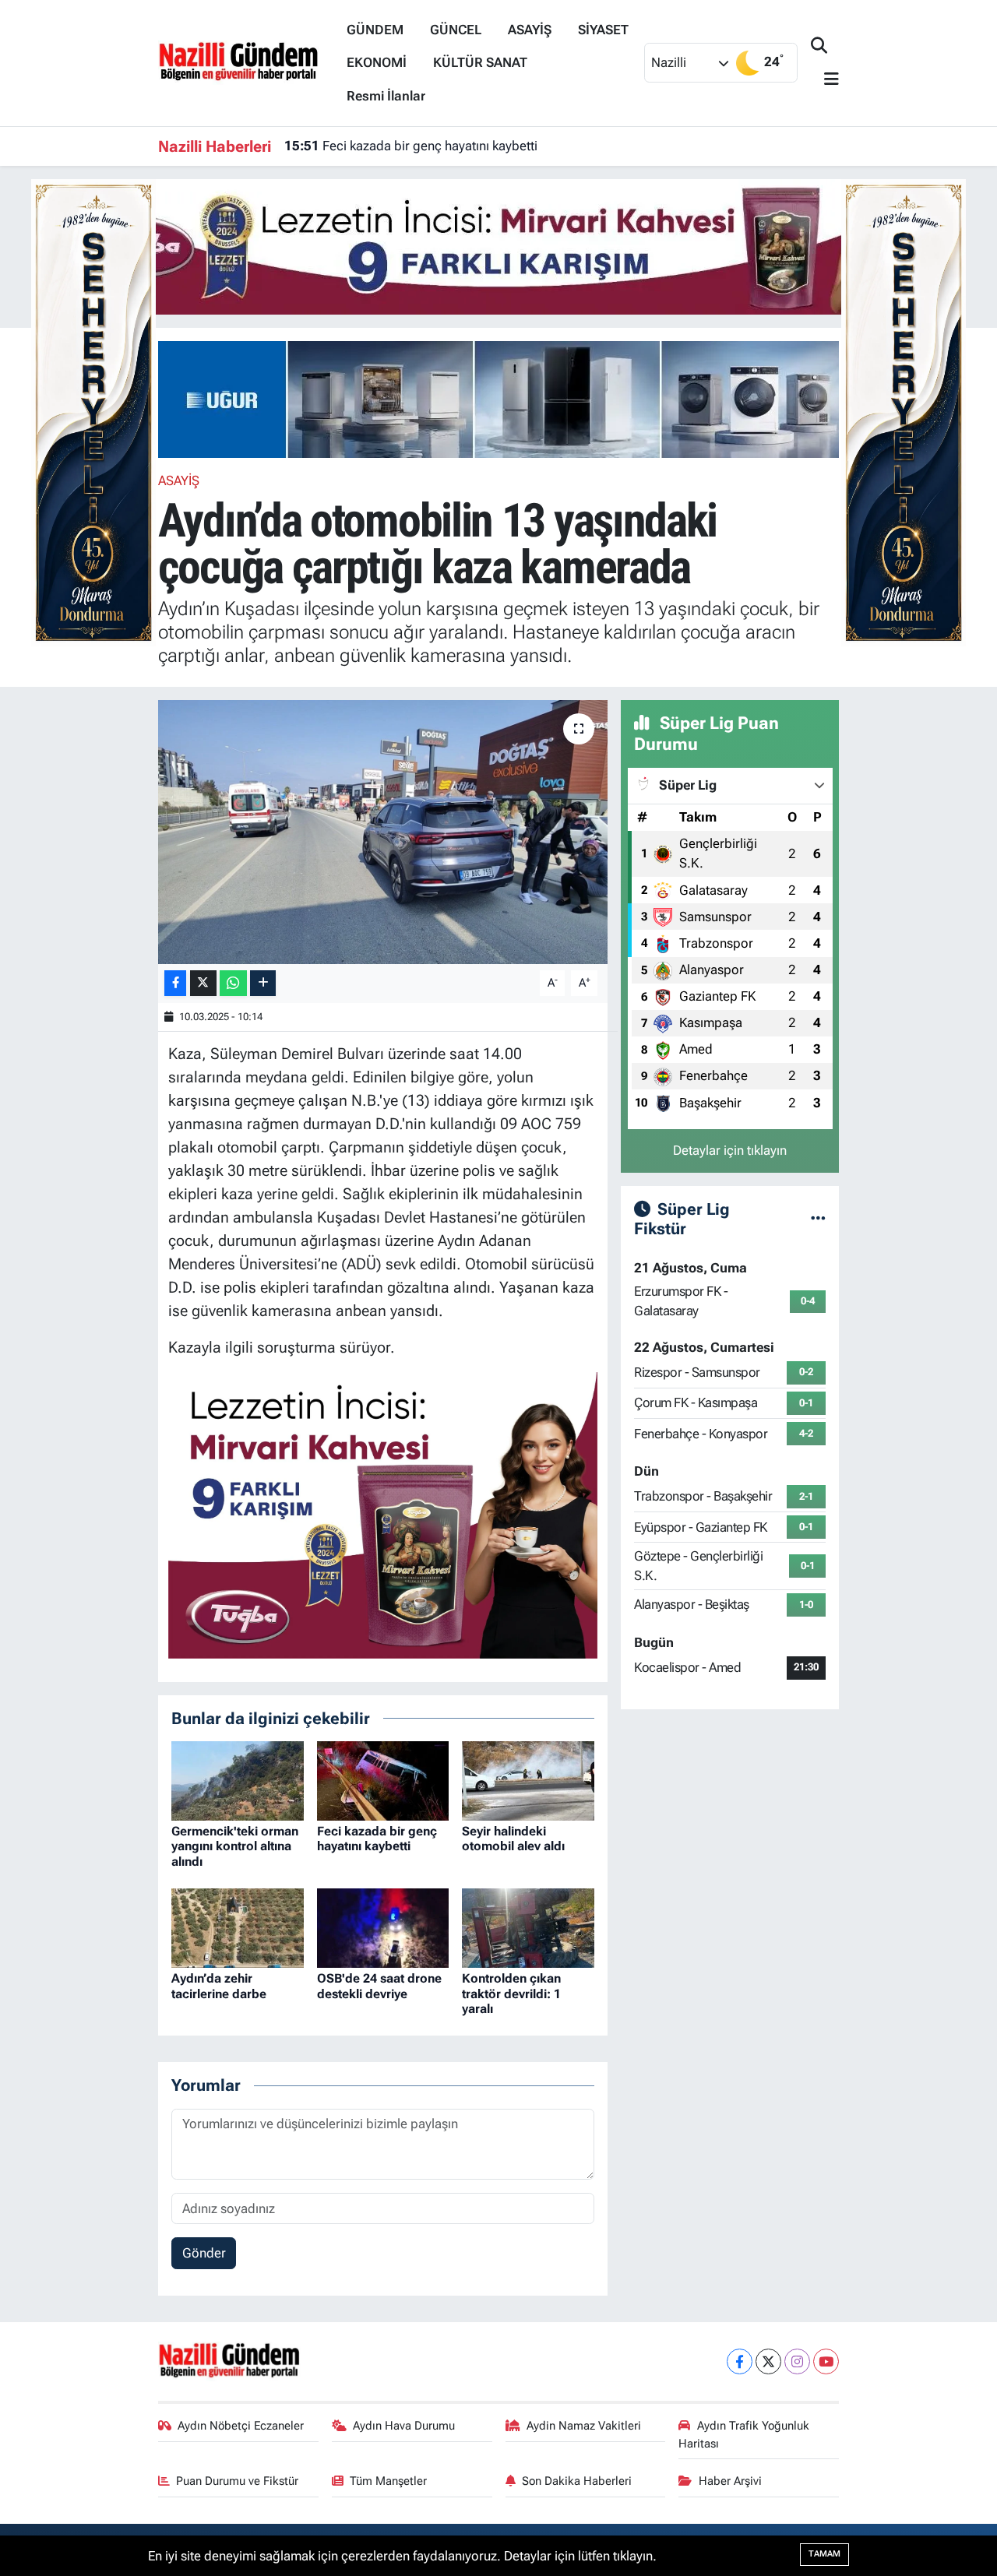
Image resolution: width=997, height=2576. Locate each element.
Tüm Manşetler (388, 2481)
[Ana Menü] (825, 80)
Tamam (824, 2554)
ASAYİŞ (530, 30)
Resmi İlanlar (386, 96)
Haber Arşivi (730, 2481)
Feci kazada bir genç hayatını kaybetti (411, 146)
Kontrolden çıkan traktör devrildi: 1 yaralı (511, 1993)
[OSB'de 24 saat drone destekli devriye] (383, 1927)
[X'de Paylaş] (203, 983)
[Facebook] (740, 2361)
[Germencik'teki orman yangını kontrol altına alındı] (238, 1779)
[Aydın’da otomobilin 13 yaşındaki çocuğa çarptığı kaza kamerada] (383, 832)
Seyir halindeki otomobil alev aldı (513, 1839)
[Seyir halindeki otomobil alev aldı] (528, 1779)
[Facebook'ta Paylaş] (175, 983)
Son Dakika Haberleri (577, 2481)
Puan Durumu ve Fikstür (237, 2481)
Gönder (204, 2253)
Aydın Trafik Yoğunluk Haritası (744, 2434)
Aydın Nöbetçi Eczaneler (241, 2426)
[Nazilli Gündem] (246, 62)
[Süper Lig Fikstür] (818, 1218)
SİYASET (603, 30)
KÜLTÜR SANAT (480, 62)
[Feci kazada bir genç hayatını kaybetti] (383, 1779)
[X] (768, 2361)
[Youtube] (826, 2361)
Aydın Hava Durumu (404, 2426)
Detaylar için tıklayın (730, 1150)
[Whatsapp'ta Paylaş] (233, 983)
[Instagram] (797, 2361)
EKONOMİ (377, 62)
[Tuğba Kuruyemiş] (498, 245)
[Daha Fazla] (263, 983)
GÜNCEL (456, 30)
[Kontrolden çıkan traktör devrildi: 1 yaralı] (528, 1927)
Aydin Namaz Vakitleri (584, 2426)
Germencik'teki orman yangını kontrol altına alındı (235, 1846)
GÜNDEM (375, 30)
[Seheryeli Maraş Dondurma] (93, 411)
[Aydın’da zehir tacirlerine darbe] (238, 1927)
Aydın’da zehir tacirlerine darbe (219, 1986)
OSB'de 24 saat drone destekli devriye (379, 1986)
